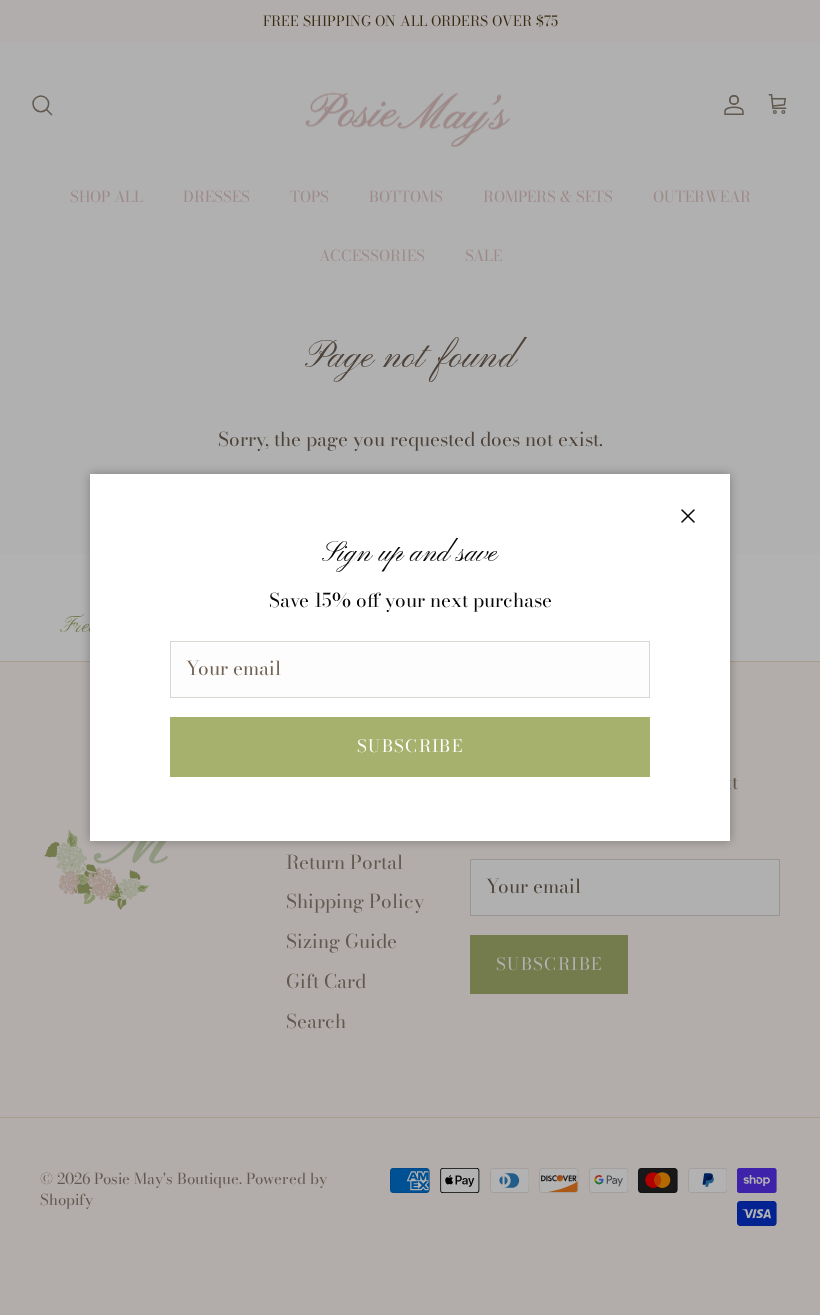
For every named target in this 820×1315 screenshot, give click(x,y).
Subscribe (410, 746)
